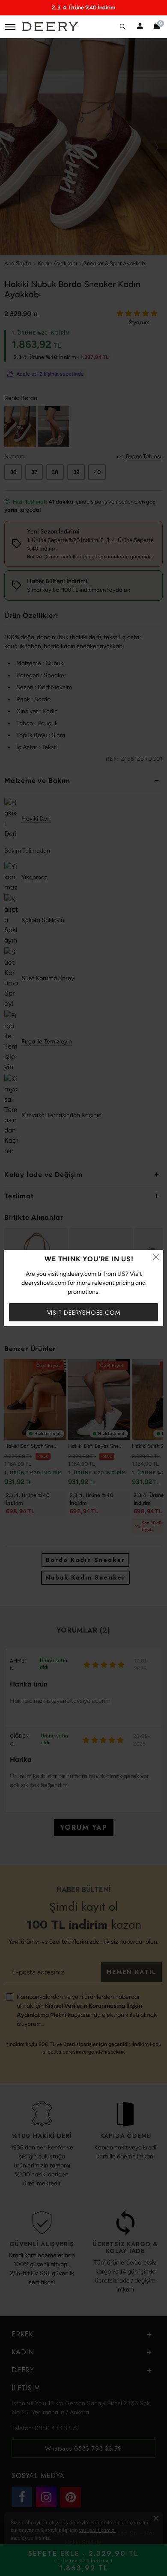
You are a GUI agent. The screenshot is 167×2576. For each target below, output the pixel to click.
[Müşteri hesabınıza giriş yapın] (140, 27)
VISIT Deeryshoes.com (84, 1313)
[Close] (156, 1257)
